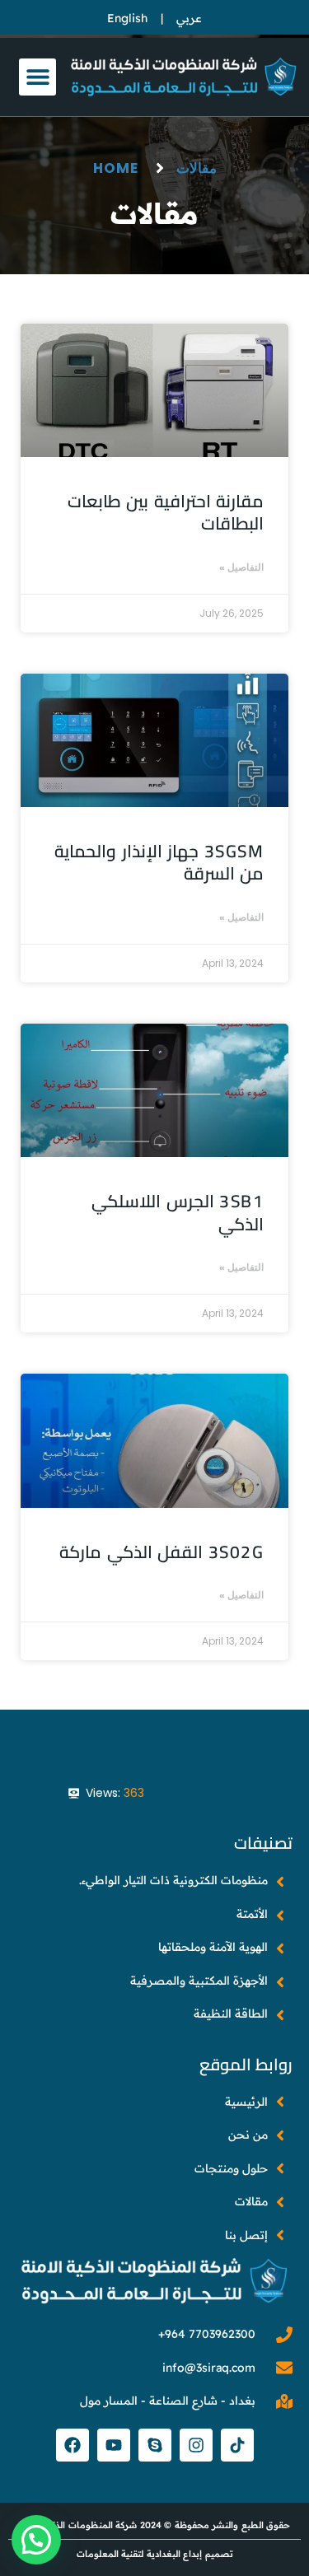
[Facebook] (73, 2445)
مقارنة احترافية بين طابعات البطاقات (166, 512)
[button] (37, 77)
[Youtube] (114, 2445)
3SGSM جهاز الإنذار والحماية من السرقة (159, 862)
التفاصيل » (241, 567)
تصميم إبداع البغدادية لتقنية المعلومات (155, 2554)
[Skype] (155, 2445)
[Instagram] (196, 2445)
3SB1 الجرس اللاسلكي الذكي (178, 1212)
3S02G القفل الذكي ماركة (162, 1552)
